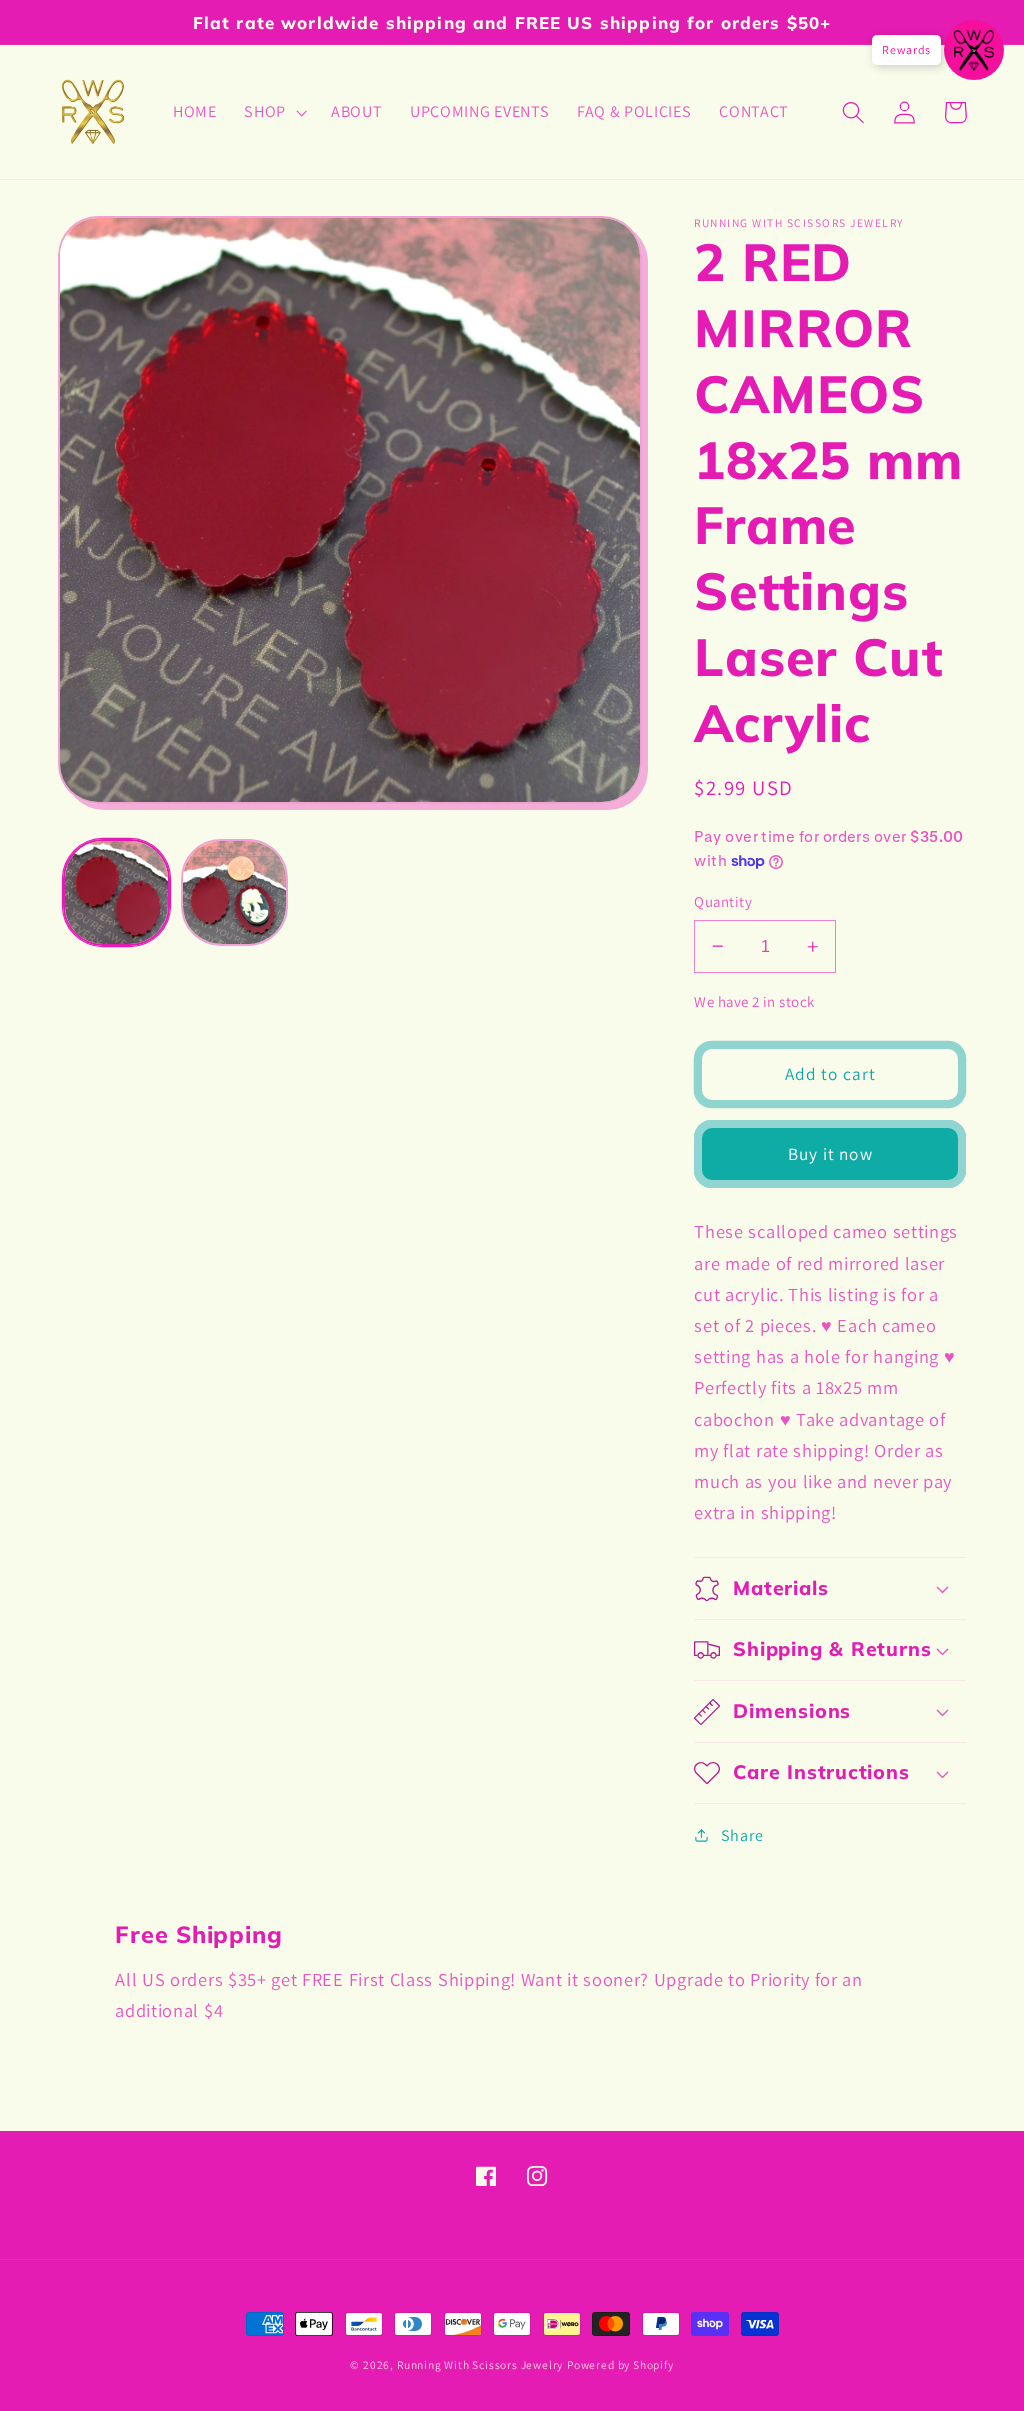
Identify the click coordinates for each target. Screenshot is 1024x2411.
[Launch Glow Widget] (974, 50)
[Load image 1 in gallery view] (116, 892)
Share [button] (742, 1835)
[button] (273, 112)
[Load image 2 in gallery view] (234, 892)
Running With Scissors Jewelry (480, 2364)
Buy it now (830, 1153)
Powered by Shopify (620, 2364)
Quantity (723, 901)
